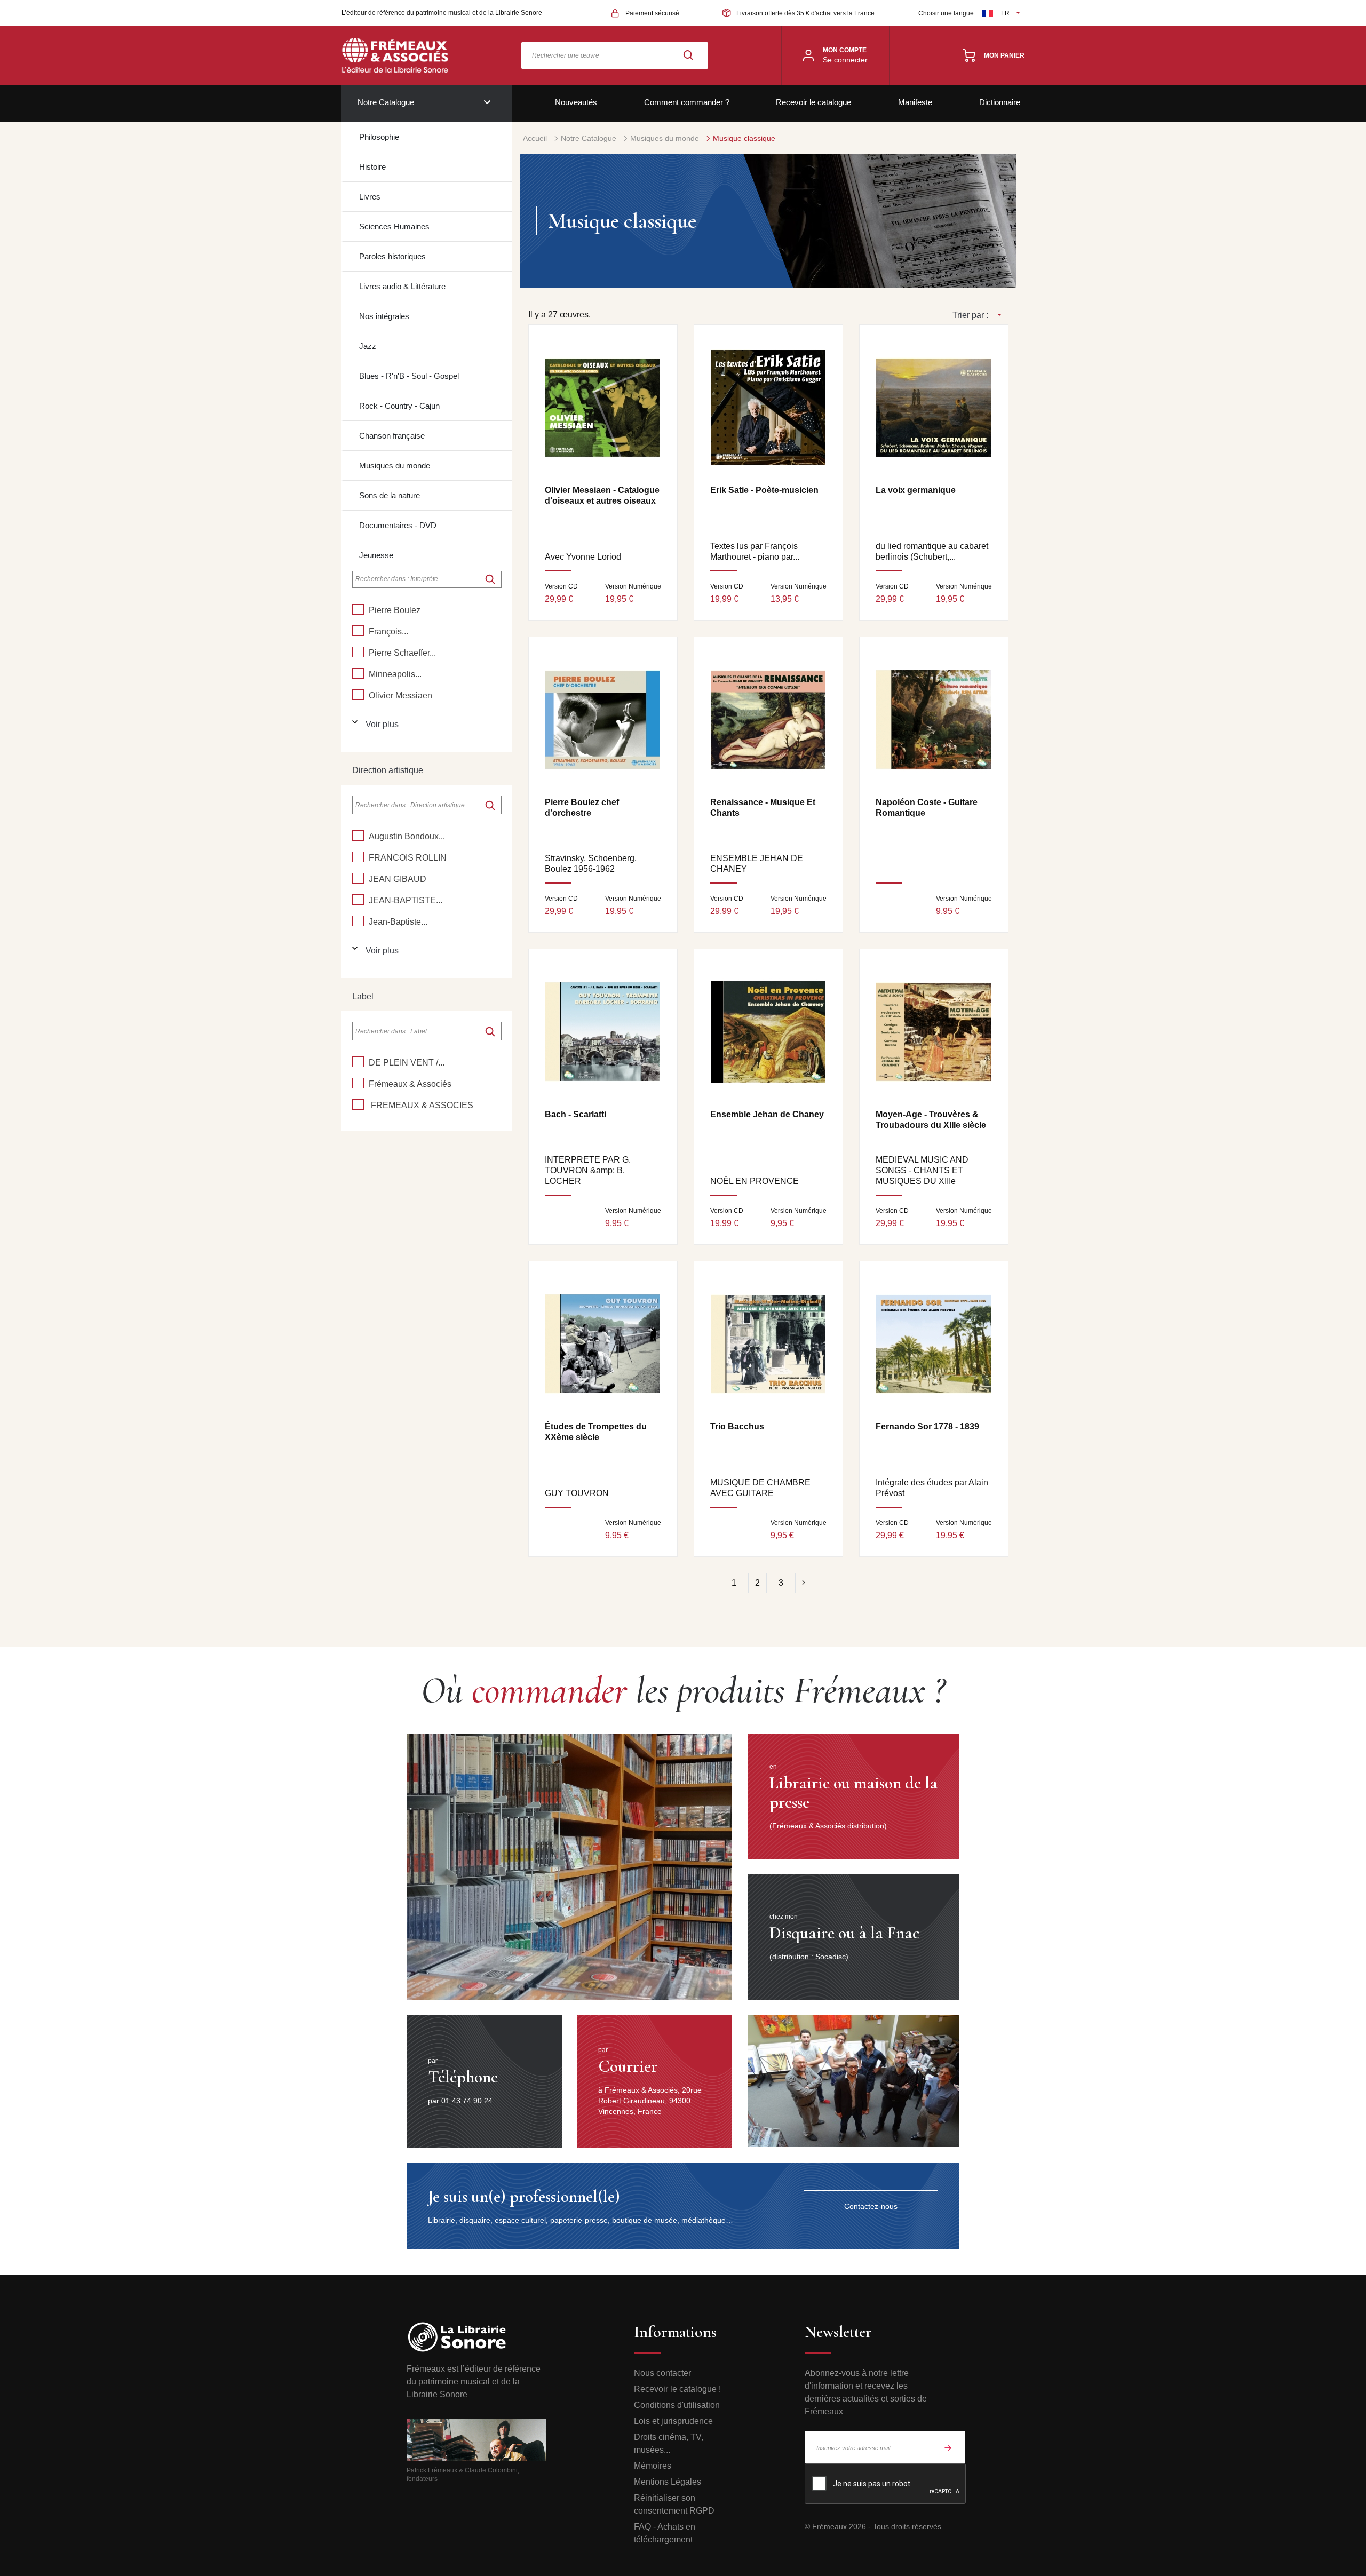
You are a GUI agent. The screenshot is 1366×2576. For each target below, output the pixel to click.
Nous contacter (662, 2373)
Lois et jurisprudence (673, 2421)
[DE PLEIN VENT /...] (358, 1062)
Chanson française (392, 436)
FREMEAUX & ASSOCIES (421, 1105)
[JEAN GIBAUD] (358, 878)
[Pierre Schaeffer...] (358, 652)
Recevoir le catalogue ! (677, 2389)
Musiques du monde (395, 466)
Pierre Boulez (395, 610)
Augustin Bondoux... (407, 836)
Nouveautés (576, 102)
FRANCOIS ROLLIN (408, 858)
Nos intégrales (384, 316)
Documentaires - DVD (398, 525)
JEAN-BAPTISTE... (406, 900)
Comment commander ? (687, 102)
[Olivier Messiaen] (358, 695)
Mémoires (653, 2466)
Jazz (368, 346)
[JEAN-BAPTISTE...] (358, 900)
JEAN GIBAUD (398, 879)
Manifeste (915, 102)
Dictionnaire (1000, 102)
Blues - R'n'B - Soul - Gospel (409, 376)
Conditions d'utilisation (677, 2405)
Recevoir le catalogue (813, 102)
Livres (370, 197)
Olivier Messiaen (400, 695)
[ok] (490, 579)
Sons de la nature (390, 495)
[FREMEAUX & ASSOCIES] (358, 1104)
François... (388, 631)
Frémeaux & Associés (410, 1084)
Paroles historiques (392, 256)
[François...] (358, 631)
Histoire (372, 167)
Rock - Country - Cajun (399, 406)
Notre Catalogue (386, 102)
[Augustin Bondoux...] (358, 836)
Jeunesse (376, 555)
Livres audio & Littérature (402, 286)
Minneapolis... (395, 674)
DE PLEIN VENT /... (407, 1063)
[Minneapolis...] (358, 673)
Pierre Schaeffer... (402, 653)
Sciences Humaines (394, 226)
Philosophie (379, 137)
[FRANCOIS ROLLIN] (358, 857)
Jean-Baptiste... (398, 922)
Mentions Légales (668, 2482)
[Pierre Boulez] (358, 609)
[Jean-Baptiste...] (358, 921)
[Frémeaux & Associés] (358, 1083)
